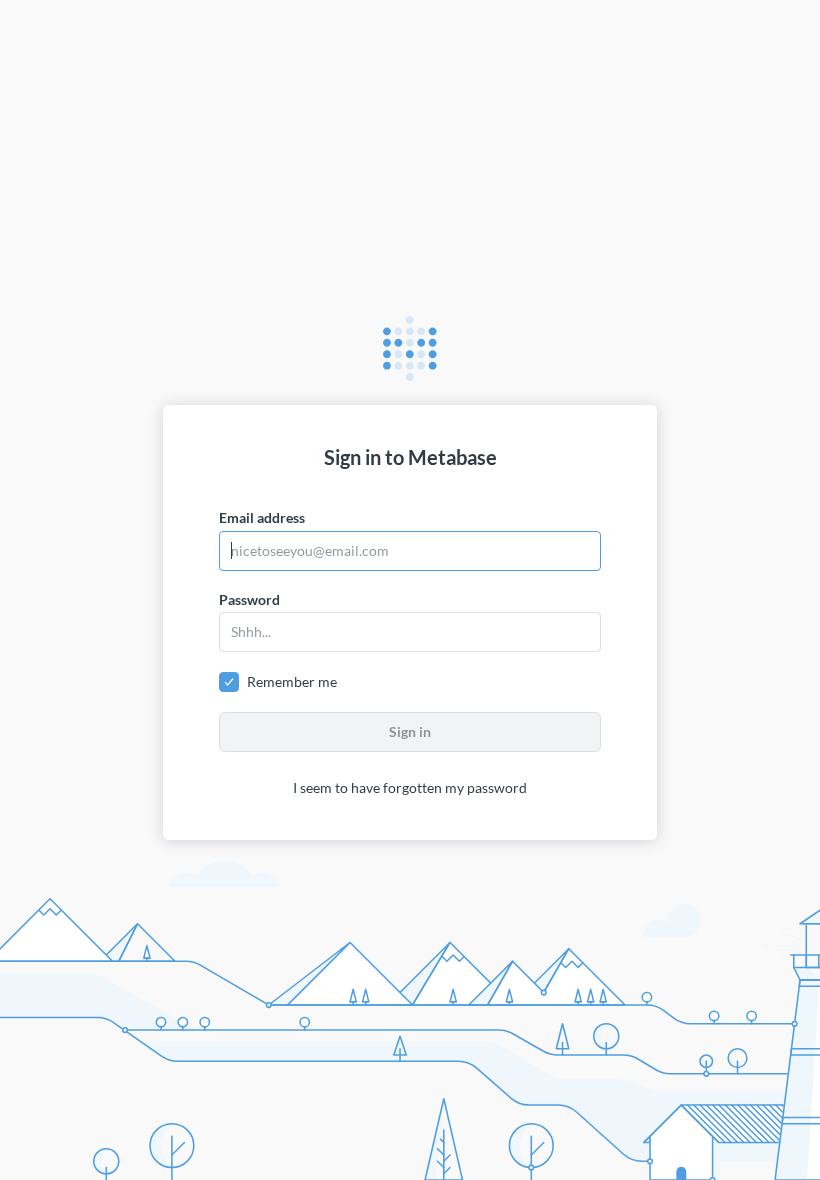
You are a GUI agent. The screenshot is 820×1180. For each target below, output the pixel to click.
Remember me (292, 681)
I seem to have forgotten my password (410, 787)
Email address (262, 517)
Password (249, 599)
